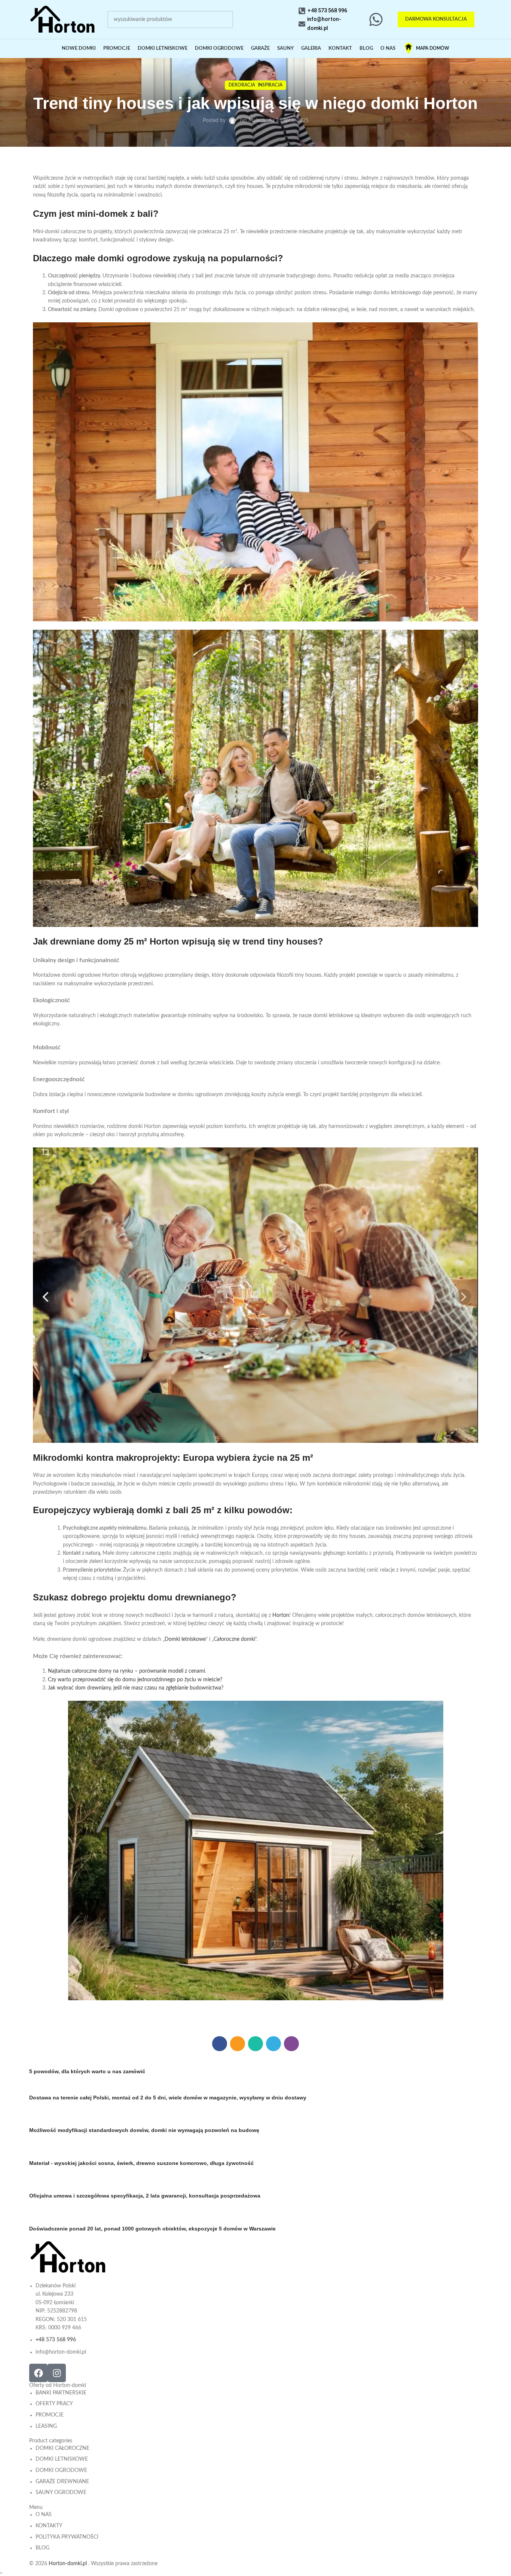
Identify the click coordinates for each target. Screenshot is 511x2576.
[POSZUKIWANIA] (224, 19)
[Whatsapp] (376, 19)
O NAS (44, 2515)
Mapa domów (433, 48)
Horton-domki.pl (68, 2564)
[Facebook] (38, 2373)
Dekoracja (242, 85)
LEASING (46, 2426)
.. (1, 2572)
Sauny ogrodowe (61, 2493)
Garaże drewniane (62, 2482)
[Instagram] (57, 2373)
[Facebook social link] (220, 2044)
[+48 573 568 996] (302, 11)
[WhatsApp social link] (255, 2044)
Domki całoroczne (62, 2448)
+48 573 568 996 (327, 10)
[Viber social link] (291, 2044)
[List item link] (70, 2319)
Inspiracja (270, 85)
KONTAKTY (49, 2526)
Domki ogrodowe (61, 2470)
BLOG (42, 2548)
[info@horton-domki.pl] (302, 24)
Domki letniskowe (185, 1639)
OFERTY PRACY (54, 2404)
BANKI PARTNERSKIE (61, 2393)
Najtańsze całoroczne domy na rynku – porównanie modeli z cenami (126, 1671)
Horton (281, 1615)
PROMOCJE (50, 2415)
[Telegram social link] (273, 2044)
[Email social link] (238, 2044)
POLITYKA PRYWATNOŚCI (67, 2537)
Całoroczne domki (234, 1639)
